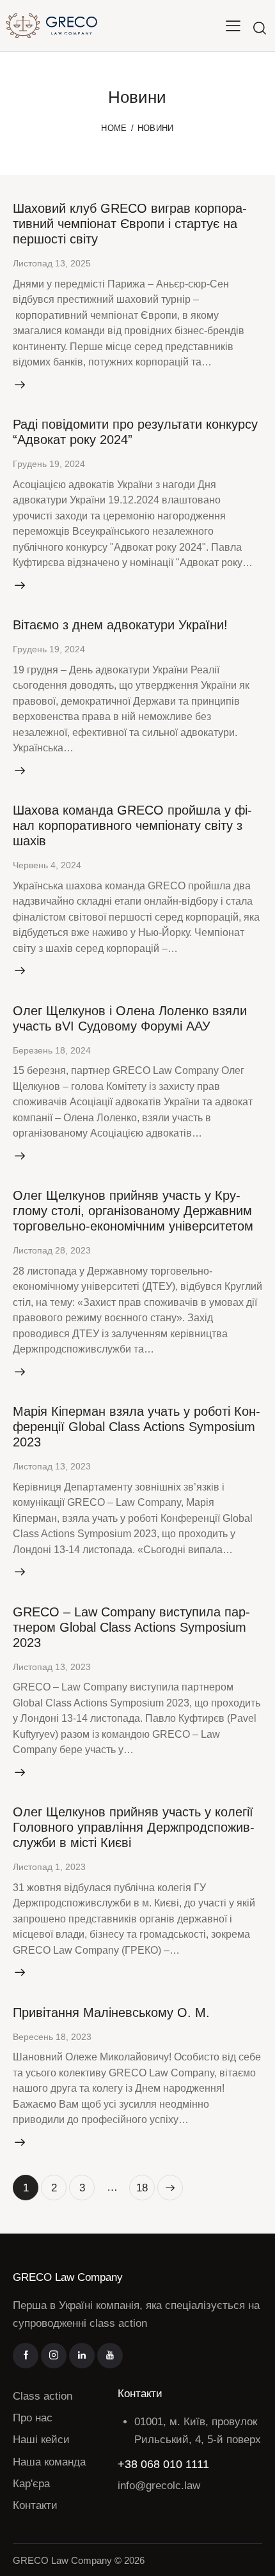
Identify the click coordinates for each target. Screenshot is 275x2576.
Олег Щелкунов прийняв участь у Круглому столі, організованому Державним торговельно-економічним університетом (133, 1211)
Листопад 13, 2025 (52, 263)
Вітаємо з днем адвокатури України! (120, 625)
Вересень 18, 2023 (52, 2037)
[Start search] (260, 28)
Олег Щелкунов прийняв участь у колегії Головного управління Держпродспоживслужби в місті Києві (134, 1827)
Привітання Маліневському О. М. (111, 2012)
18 (145, 2184)
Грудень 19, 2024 (49, 464)
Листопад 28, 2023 (52, 1250)
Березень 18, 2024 (52, 1050)
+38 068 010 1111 (163, 2464)
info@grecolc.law (159, 2486)
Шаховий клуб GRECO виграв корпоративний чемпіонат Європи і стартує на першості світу (130, 224)
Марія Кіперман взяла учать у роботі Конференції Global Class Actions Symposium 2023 (137, 1427)
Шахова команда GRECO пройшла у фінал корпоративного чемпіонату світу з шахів (132, 825)
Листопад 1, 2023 (49, 1867)
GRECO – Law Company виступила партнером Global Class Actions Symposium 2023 (131, 1627)
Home (114, 128)
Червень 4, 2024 (47, 865)
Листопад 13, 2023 (52, 1466)
